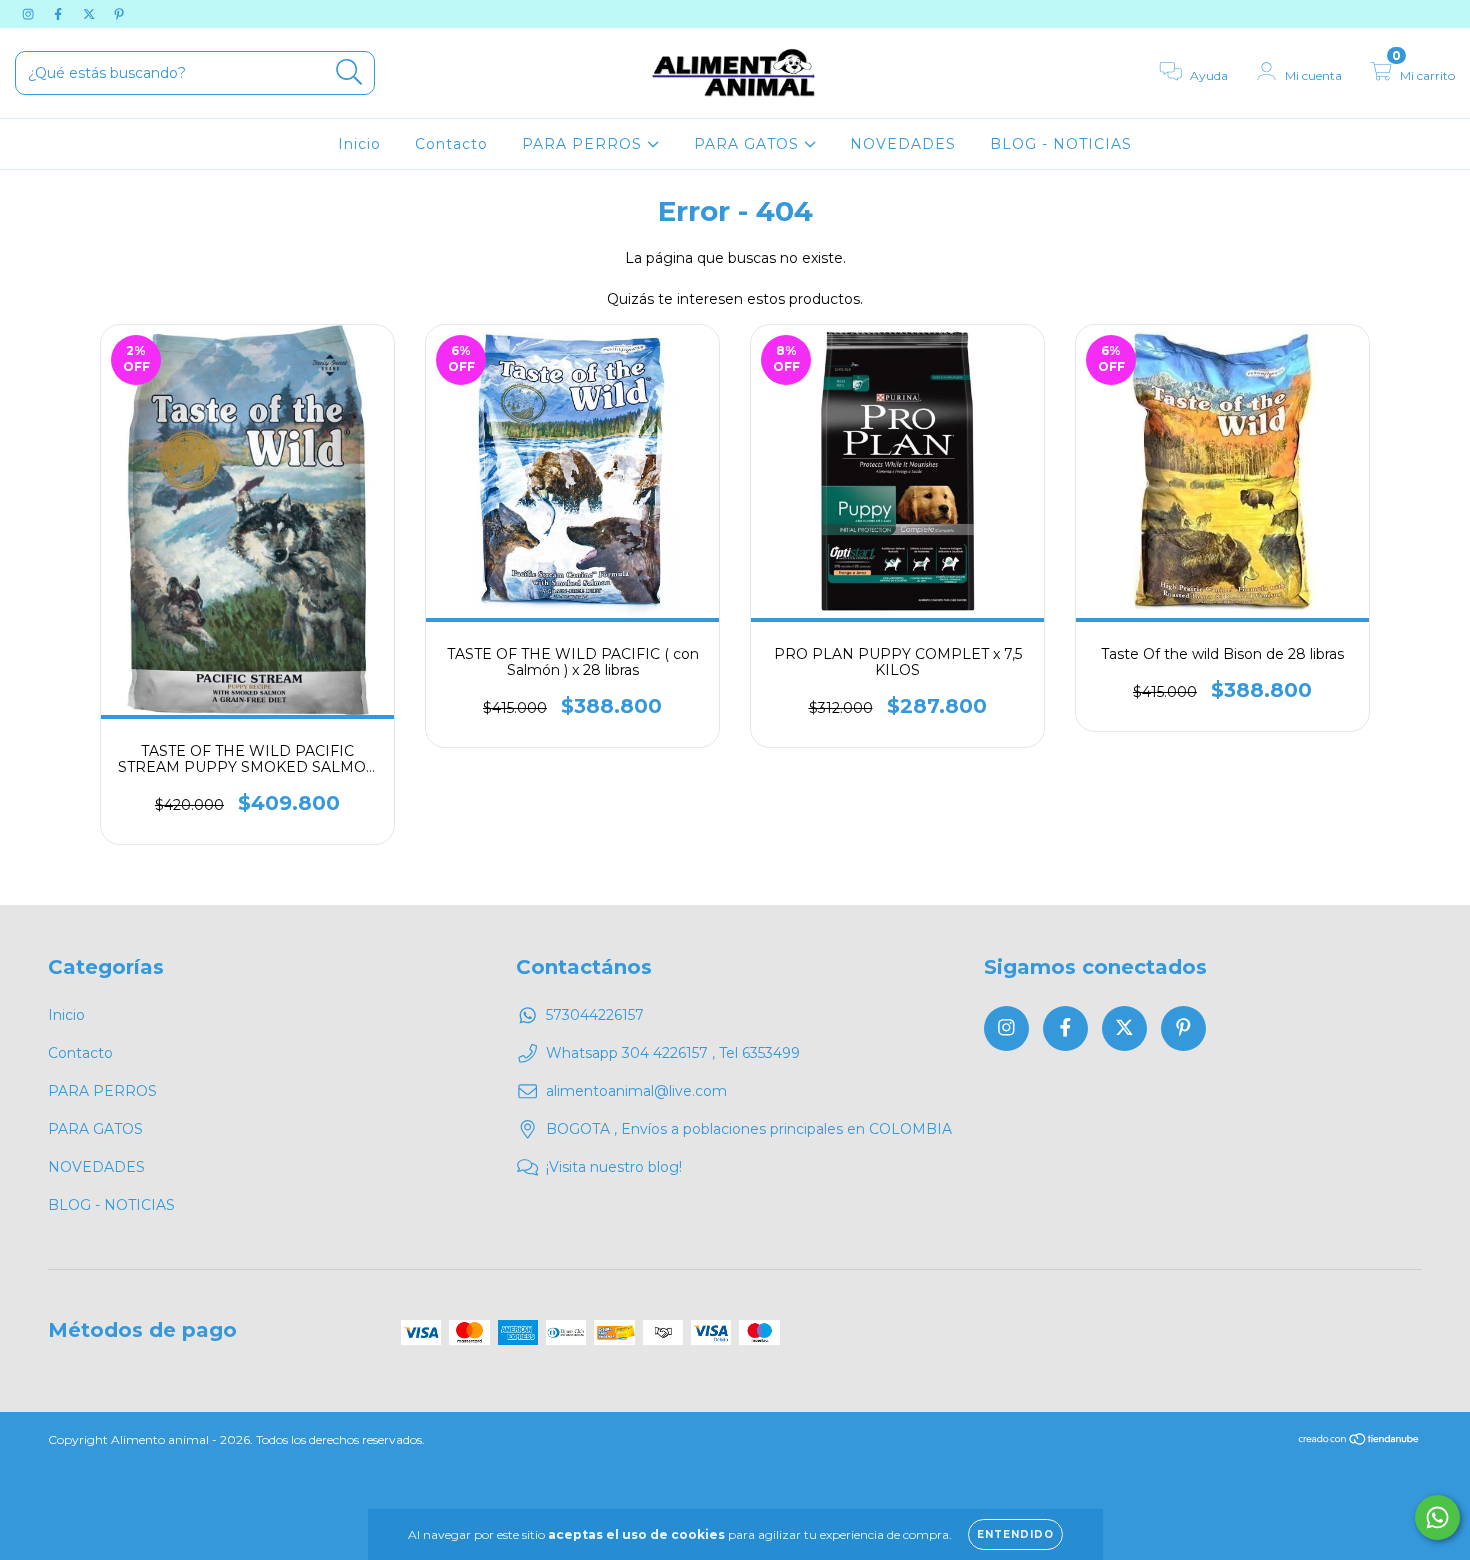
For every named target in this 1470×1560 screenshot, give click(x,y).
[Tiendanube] (1359, 1441)
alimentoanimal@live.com (636, 1091)
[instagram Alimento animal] (30, 14)
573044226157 (595, 1015)
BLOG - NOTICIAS (1061, 144)
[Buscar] (349, 72)
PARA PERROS (584, 144)
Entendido (1015, 1534)
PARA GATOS (749, 144)
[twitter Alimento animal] (91, 14)
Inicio (359, 144)
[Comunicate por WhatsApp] (1437, 1517)
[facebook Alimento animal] (60, 14)
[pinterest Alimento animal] (119, 14)
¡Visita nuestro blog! (614, 1167)
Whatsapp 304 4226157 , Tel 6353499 (673, 1053)
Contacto (451, 144)
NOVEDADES (903, 144)
